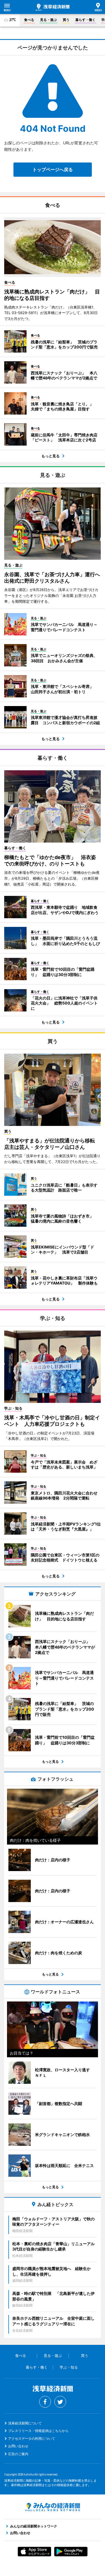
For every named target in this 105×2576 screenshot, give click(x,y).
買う (66, 20)
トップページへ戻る (53, 169)
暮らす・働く (85, 20)
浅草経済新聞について (25, 2423)
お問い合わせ (18, 2446)
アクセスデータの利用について (32, 2439)
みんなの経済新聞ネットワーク (53, 2507)
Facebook (45, 2402)
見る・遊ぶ (48, 20)
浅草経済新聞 (53, 7)
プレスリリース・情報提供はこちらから (38, 2431)
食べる (29, 20)
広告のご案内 (18, 2454)
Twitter (60, 2402)
